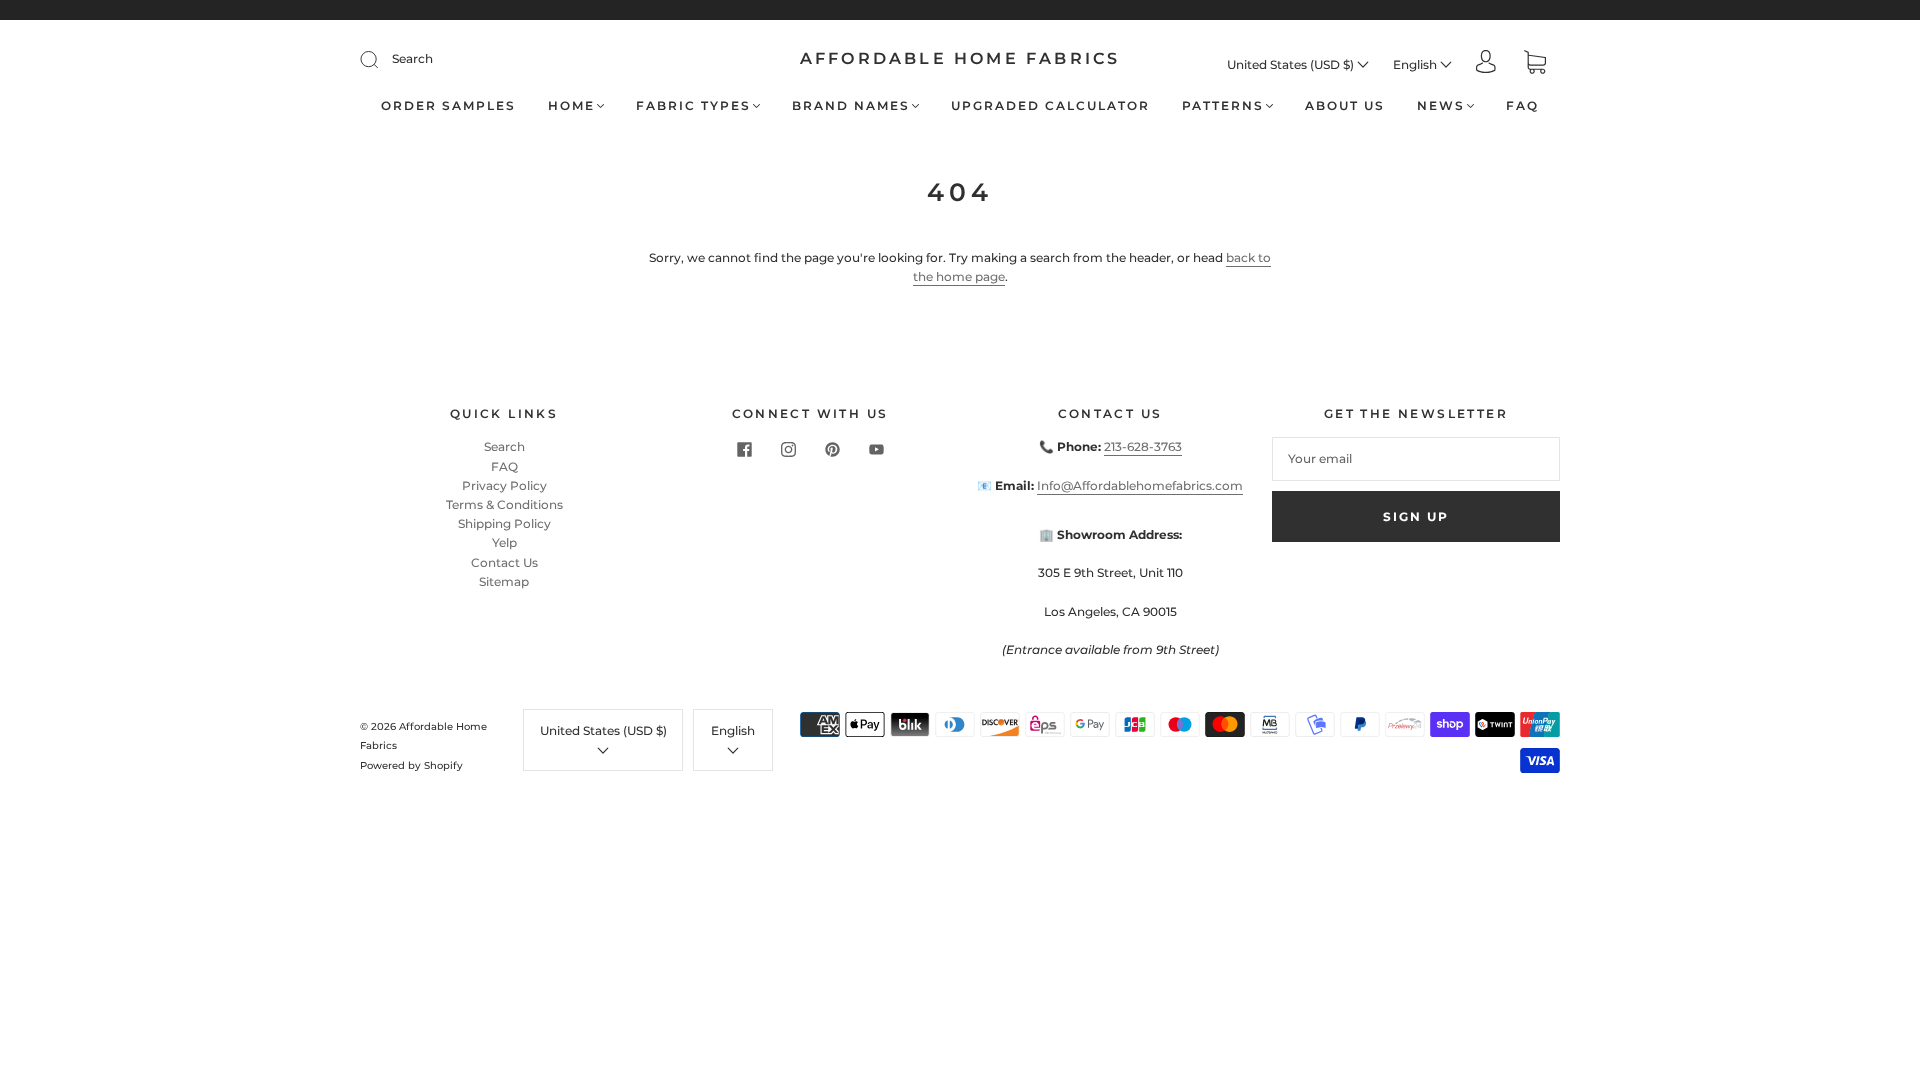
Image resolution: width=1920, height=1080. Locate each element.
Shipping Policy (504, 523)
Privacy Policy (504, 485)
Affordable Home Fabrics (960, 58)
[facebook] (744, 449)
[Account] (1486, 63)
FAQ (1522, 105)
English (1416, 64)
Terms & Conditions (504, 504)
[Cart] (1535, 64)
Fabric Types (693, 105)
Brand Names (851, 105)
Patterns (1223, 105)
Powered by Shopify (411, 765)
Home (571, 105)
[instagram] (788, 449)
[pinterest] (832, 449)
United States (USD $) (1292, 64)
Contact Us (504, 562)
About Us (1345, 105)
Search (412, 58)
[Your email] (1416, 458)
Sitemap (504, 581)
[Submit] (382, 59)
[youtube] (876, 449)
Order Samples (448, 105)
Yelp (504, 542)
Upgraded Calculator (1050, 105)
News (1441, 105)
